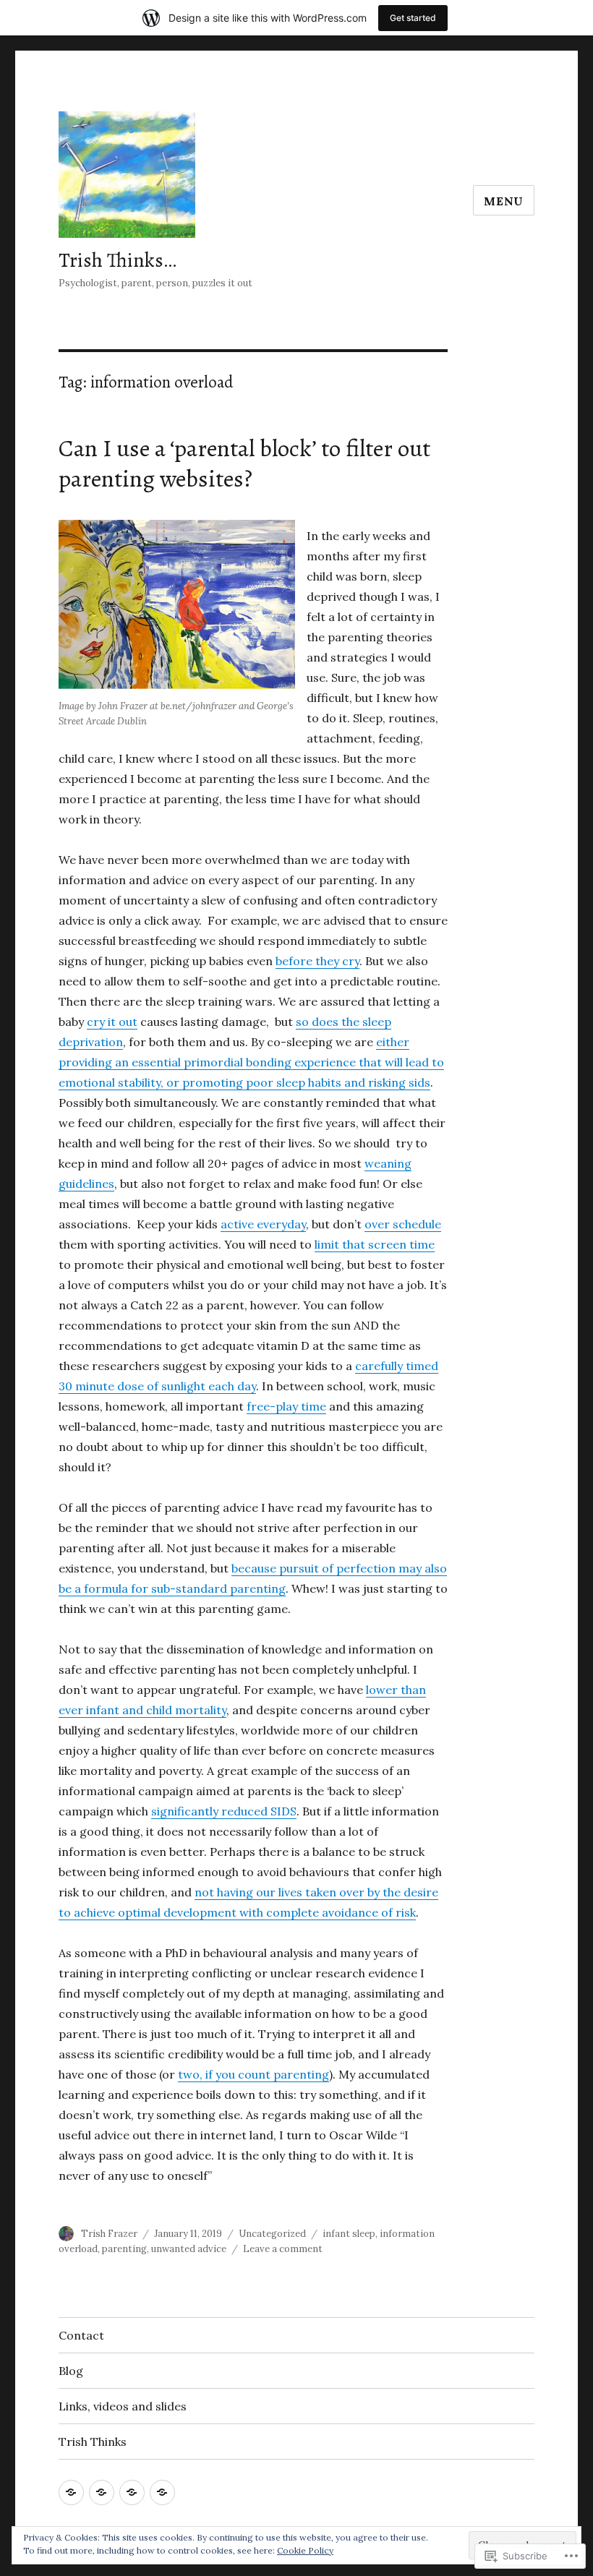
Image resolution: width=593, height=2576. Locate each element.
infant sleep (349, 2234)
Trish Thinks (93, 2442)
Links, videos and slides (123, 2406)
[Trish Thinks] (162, 2492)
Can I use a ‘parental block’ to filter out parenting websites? (244, 463)
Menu (504, 201)
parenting (124, 2249)
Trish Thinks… (118, 260)
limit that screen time (375, 1244)
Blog (71, 2371)
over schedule (403, 1224)
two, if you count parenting (253, 2074)
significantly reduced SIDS (224, 1811)
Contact (81, 2335)
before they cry (317, 961)
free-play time (286, 1406)
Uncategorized (272, 2234)
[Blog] (102, 2492)
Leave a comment (283, 2249)
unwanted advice (189, 2249)
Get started (413, 18)
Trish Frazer (109, 2234)
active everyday (263, 1224)
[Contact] (71, 2492)
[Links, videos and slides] (132, 2492)
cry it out (112, 1022)
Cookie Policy (305, 2550)
